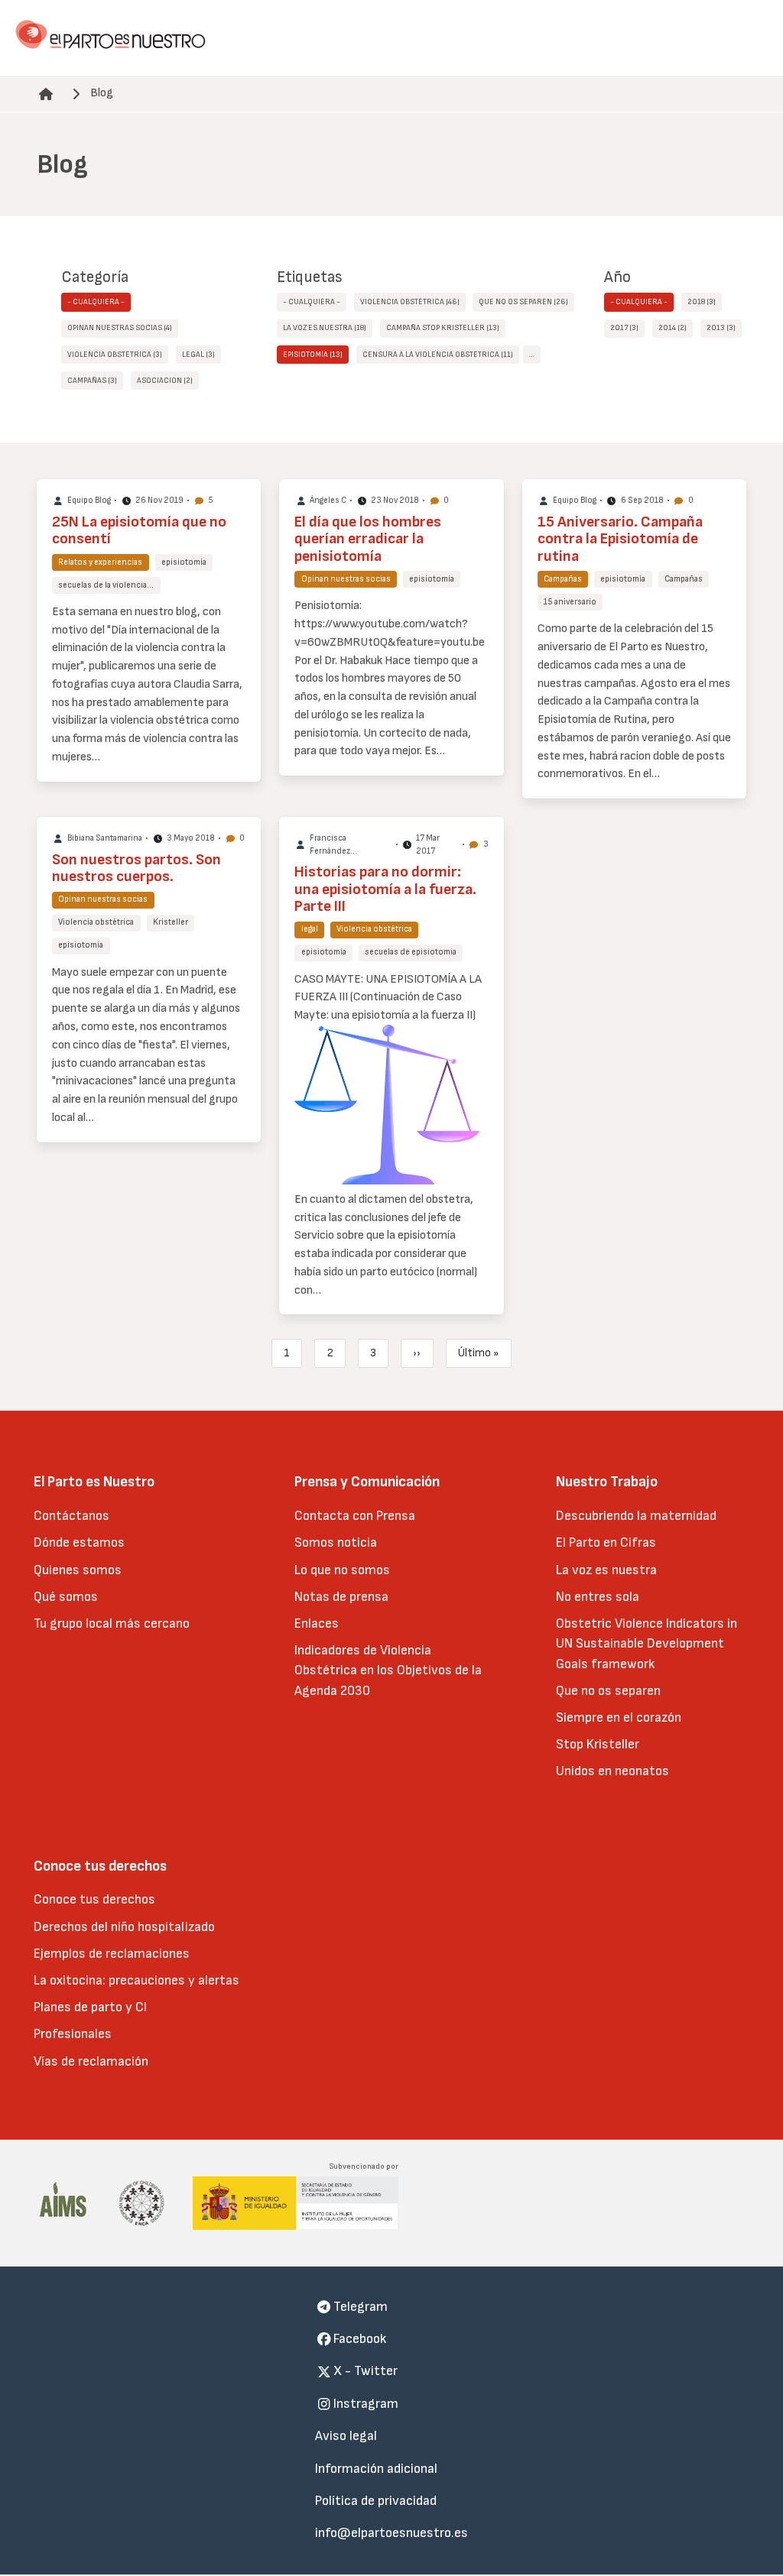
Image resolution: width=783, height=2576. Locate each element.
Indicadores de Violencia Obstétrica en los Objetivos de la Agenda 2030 (388, 1670)
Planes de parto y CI (90, 2007)
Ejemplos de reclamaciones (112, 1954)
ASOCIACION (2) (165, 381)
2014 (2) (673, 328)
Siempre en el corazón (619, 1717)
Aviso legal (346, 2436)
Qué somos (66, 1597)
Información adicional (376, 2469)
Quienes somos (78, 1570)
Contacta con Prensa (355, 1516)
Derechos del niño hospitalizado (124, 1927)
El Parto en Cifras (606, 1542)
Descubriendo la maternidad (636, 1516)
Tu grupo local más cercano (112, 1623)
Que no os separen (608, 1691)
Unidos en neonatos (612, 1771)
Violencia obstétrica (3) (115, 355)
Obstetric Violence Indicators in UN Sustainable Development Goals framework (647, 1644)
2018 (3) (702, 302)
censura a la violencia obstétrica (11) (438, 355)
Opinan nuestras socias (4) (120, 328)
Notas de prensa (341, 1597)
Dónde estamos (79, 1542)
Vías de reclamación (91, 2061)
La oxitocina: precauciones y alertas (136, 1980)
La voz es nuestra (606, 1570)
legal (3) (198, 355)
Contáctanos (71, 1516)
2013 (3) (721, 328)
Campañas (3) (92, 381)
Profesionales (73, 2034)
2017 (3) (624, 328)
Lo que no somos (342, 1570)
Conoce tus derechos (94, 1899)
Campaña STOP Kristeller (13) (443, 328)
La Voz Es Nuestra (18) (325, 328)
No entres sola (598, 1597)
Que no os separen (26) (523, 302)
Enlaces (317, 1623)
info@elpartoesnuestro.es (391, 2533)
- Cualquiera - (96, 302)
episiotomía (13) (313, 355)
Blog (102, 93)
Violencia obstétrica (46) (410, 302)
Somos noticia (336, 1542)
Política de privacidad (376, 2501)
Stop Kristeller (598, 1744)
